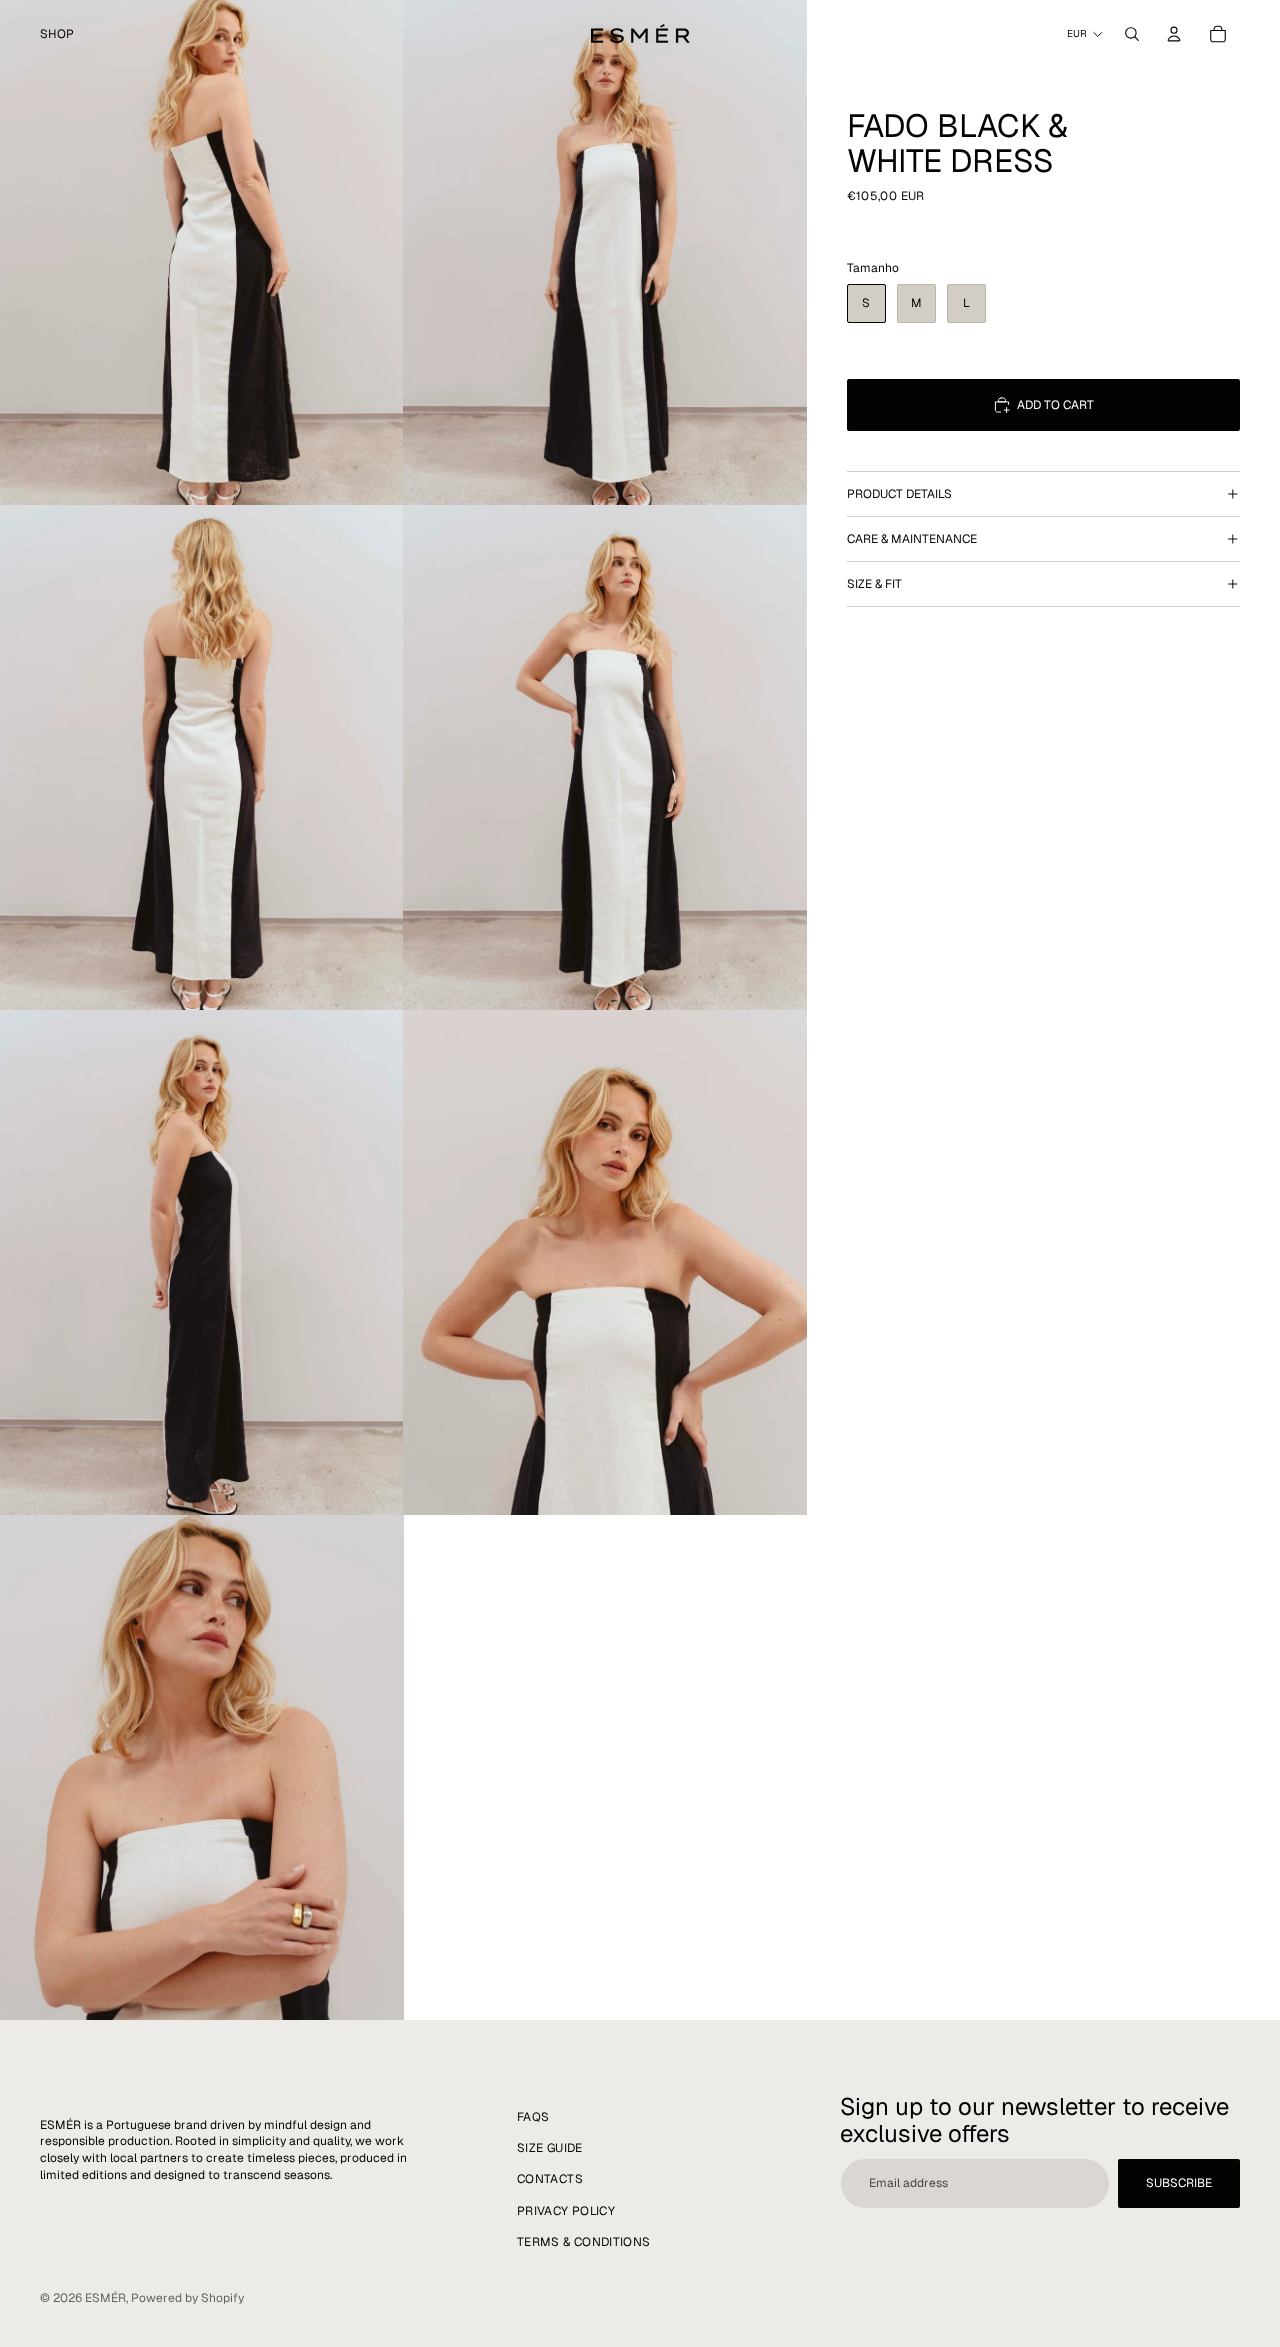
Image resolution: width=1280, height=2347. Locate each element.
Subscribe (1179, 2183)
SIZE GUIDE (550, 2148)
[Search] (1132, 34)
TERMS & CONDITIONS (583, 2242)
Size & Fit (874, 584)
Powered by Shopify (187, 2298)
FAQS (533, 2117)
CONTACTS (550, 2180)
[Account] (1174, 34)
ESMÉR (105, 2298)
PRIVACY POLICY (566, 2211)
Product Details (899, 494)
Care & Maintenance (912, 539)
